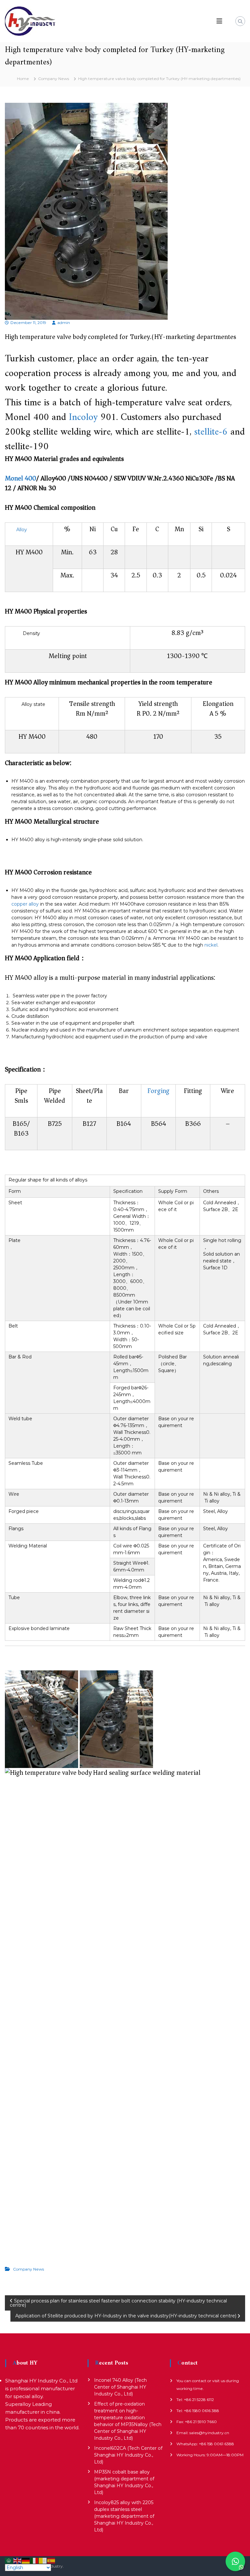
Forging (159, 1091)
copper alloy (25, 904)
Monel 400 (21, 478)
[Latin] (43, 2560)
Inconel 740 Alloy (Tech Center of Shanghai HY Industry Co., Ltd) (120, 2387)
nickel (211, 945)
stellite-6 (211, 432)
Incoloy (83, 418)
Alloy (22, 530)
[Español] (51, 2560)
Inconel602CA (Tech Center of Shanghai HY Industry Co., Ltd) (128, 2455)
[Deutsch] (26, 2560)
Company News (54, 79)
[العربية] (9, 2560)
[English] (18, 2560)
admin (64, 323)
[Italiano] (35, 2560)
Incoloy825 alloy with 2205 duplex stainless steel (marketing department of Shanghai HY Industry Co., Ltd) (124, 2516)
